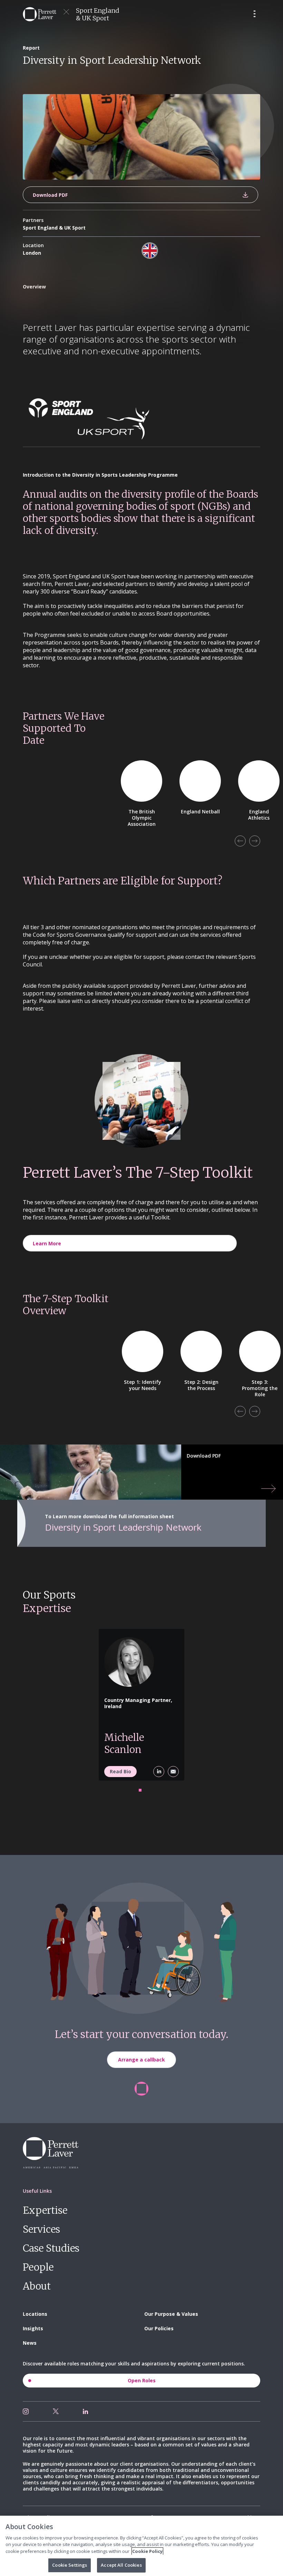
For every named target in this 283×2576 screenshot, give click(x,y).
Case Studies (51, 2248)
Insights (33, 2328)
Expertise (45, 2210)
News (30, 2343)
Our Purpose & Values (171, 2314)
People (38, 2267)
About (37, 2286)
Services (41, 2229)
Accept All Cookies (121, 2565)
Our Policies (159, 2328)
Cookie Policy (147, 2551)
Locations (35, 2314)
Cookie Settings (70, 2565)
